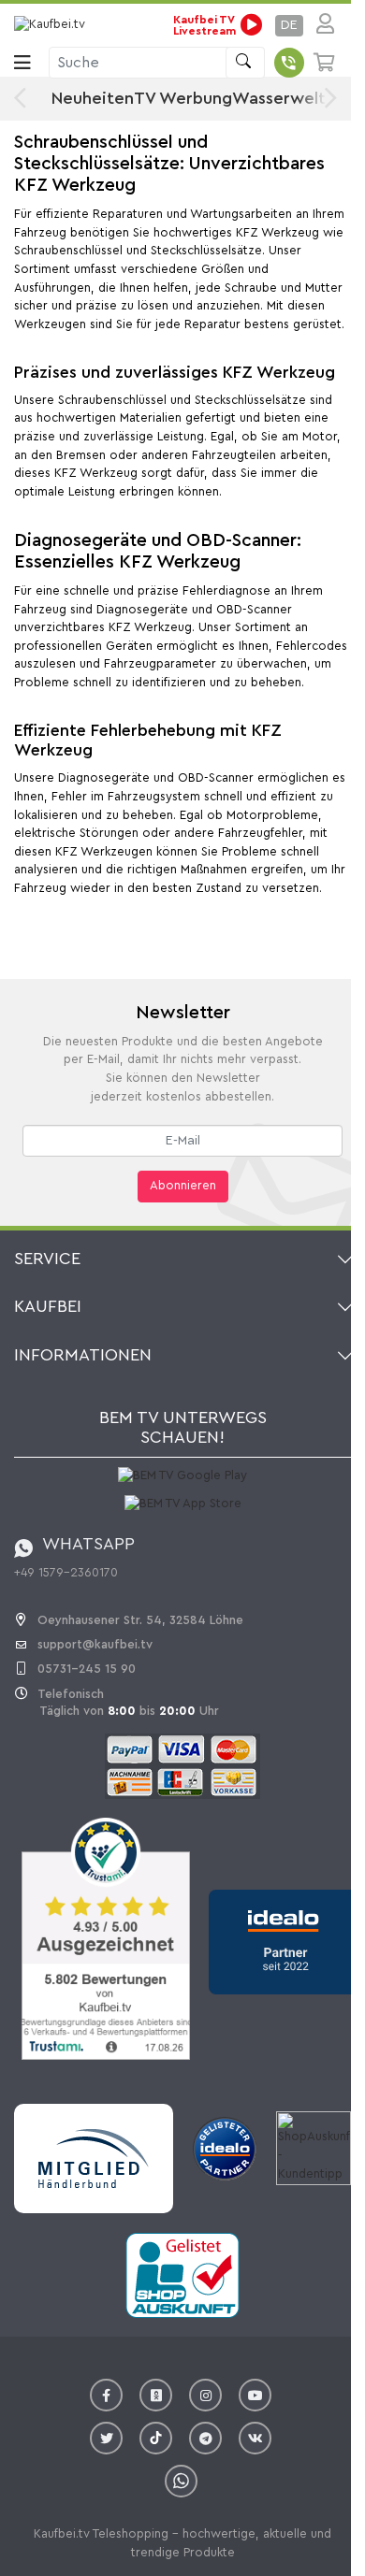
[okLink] (156, 2395)
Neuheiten (93, 98)
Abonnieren (183, 1186)
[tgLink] (205, 2438)
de (289, 25)
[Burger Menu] (22, 63)
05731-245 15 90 (87, 1669)
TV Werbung (183, 98)
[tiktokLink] (156, 2438)
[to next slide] (326, 99)
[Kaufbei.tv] (52, 25)
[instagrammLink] (205, 2395)
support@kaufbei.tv (95, 1644)
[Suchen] (245, 63)
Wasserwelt (279, 98)
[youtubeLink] (255, 2395)
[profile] (320, 25)
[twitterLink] (106, 2438)
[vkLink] (255, 2438)
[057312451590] (289, 63)
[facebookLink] (106, 2395)
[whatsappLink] (181, 2481)
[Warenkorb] (325, 63)
